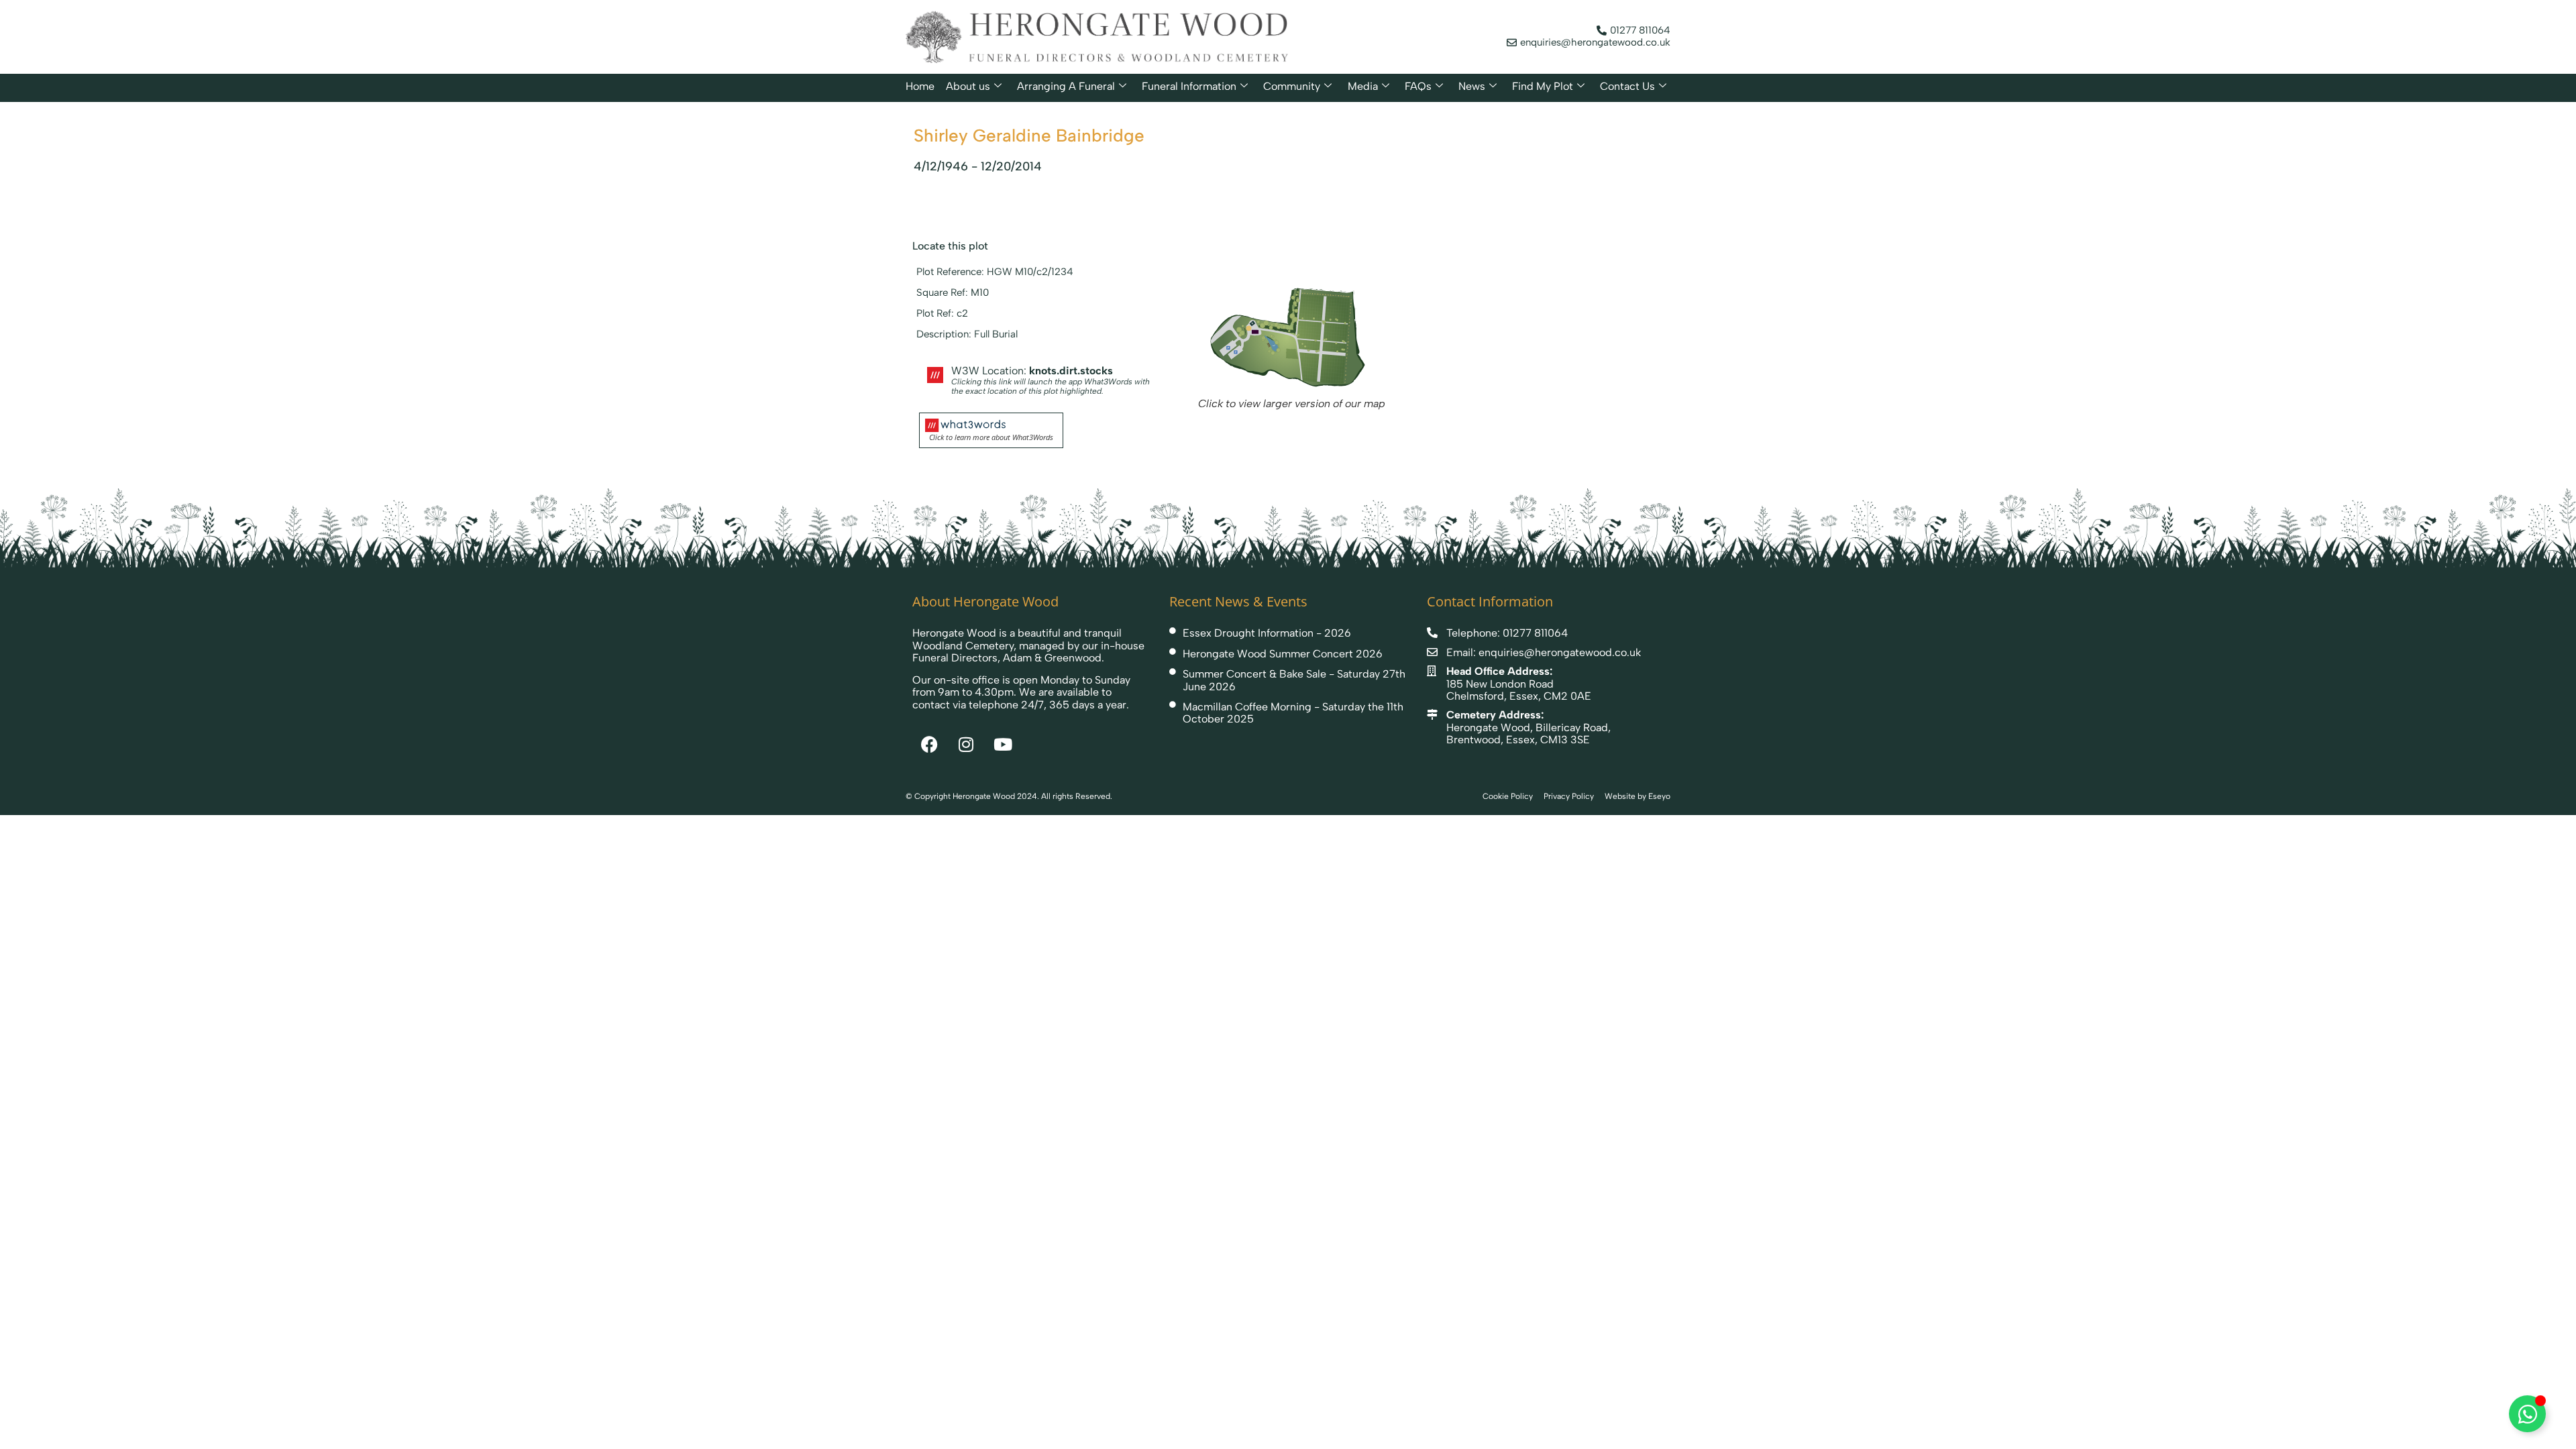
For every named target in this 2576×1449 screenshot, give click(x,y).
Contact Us (1627, 86)
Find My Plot (1543, 86)
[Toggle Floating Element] (2527, 1414)
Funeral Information (1189, 86)
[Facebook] (929, 744)
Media (1363, 86)
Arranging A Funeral (1066, 86)
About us (968, 86)
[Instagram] (966, 744)
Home (920, 86)
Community (1292, 86)
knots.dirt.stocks (1071, 371)
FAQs (1418, 86)
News (1472, 86)
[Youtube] (1003, 744)
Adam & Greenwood (1052, 658)
